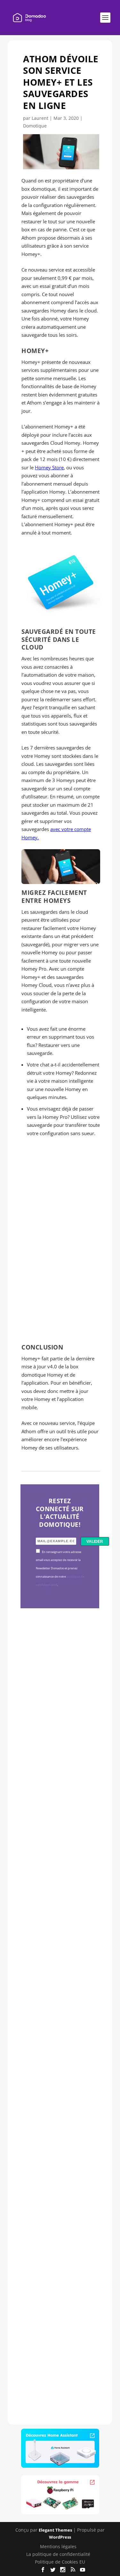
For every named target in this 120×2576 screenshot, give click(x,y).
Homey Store (49, 467)
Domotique (35, 126)
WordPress (60, 2537)
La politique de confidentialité (58, 2554)
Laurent (40, 118)
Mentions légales (58, 2546)
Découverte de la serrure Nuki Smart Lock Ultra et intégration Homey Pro (59, 1713)
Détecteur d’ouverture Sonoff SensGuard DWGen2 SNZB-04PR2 (59, 2101)
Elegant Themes (55, 2530)
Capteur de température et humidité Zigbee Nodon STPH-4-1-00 (59, 1911)
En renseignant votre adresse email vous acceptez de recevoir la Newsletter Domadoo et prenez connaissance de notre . (60, 1569)
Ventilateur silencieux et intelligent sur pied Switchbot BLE (59, 2301)
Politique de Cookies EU (60, 2562)
